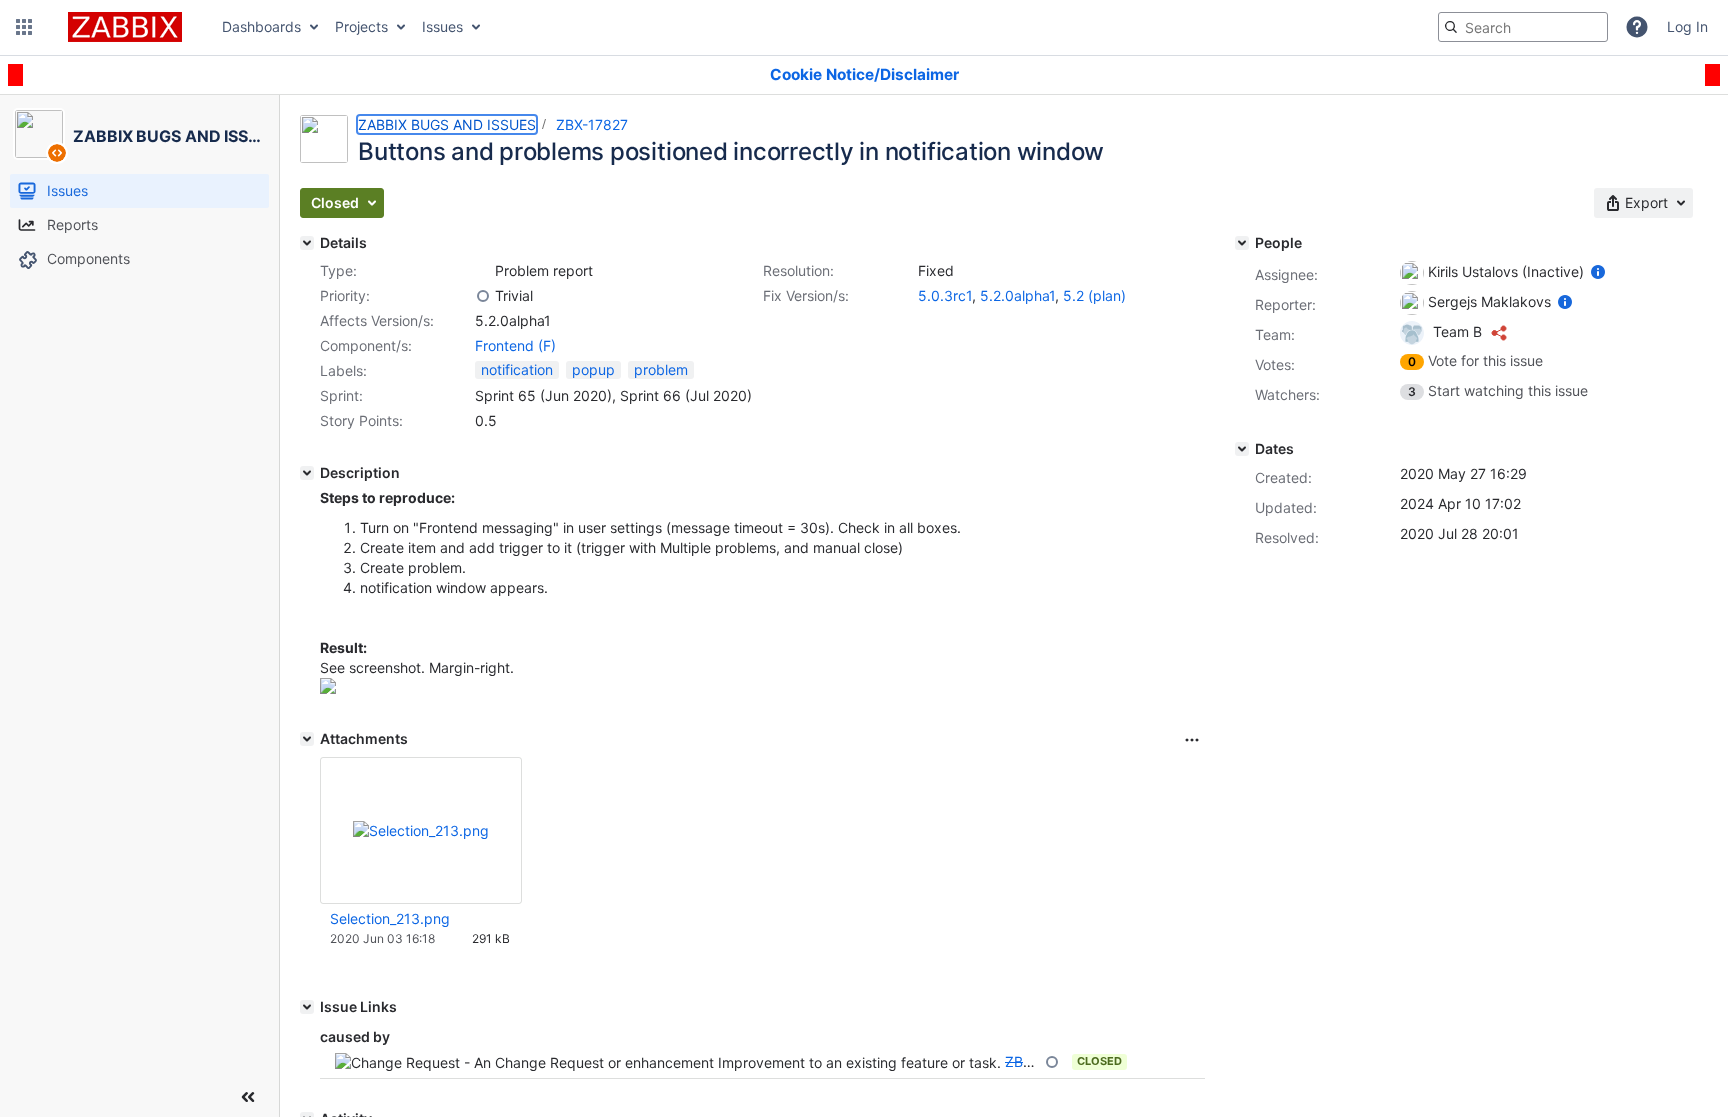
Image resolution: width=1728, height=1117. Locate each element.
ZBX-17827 (592, 124)
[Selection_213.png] (328, 688)
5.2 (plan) (1094, 295)
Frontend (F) (515, 345)
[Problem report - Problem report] (483, 271)
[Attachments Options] (1192, 740)
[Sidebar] (248, 1097)
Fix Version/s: (806, 295)
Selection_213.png (390, 918)
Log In (1687, 26)
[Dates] (1242, 449)
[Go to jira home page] (125, 27)
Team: (1275, 334)
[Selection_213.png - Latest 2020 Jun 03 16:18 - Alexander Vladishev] (421, 830)
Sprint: (341, 395)
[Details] (307, 243)
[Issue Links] (307, 1007)
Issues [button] (442, 26)
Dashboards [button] (261, 26)
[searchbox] (1523, 27)
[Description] (307, 473)
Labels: (343, 370)
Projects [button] (361, 26)
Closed (1099, 1061)
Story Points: (361, 420)
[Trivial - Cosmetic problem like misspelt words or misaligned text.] (483, 296)
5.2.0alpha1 (1017, 295)
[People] (1242, 243)
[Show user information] (1598, 271)
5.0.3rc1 (945, 295)
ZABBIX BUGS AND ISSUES (447, 124)
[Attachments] (307, 739)
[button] (24, 27)
